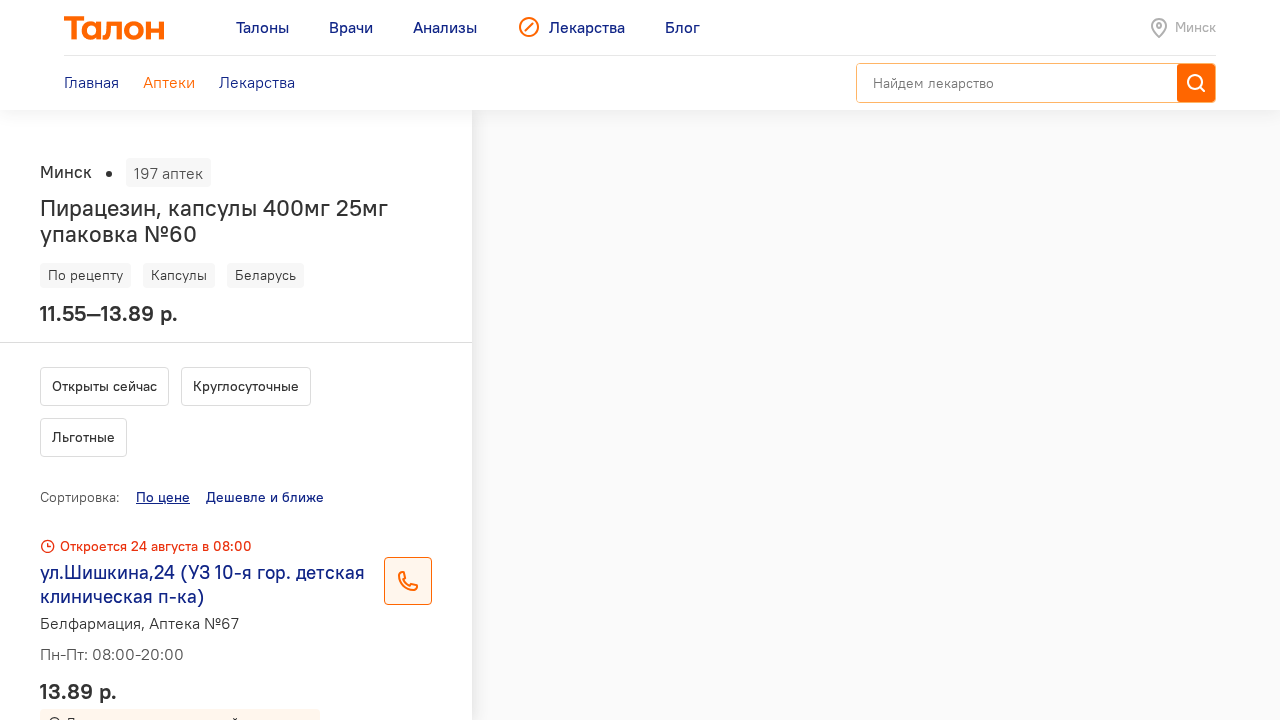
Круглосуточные (246, 386)
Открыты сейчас (104, 386)
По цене (163, 497)
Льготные (83, 437)
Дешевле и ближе (265, 497)
